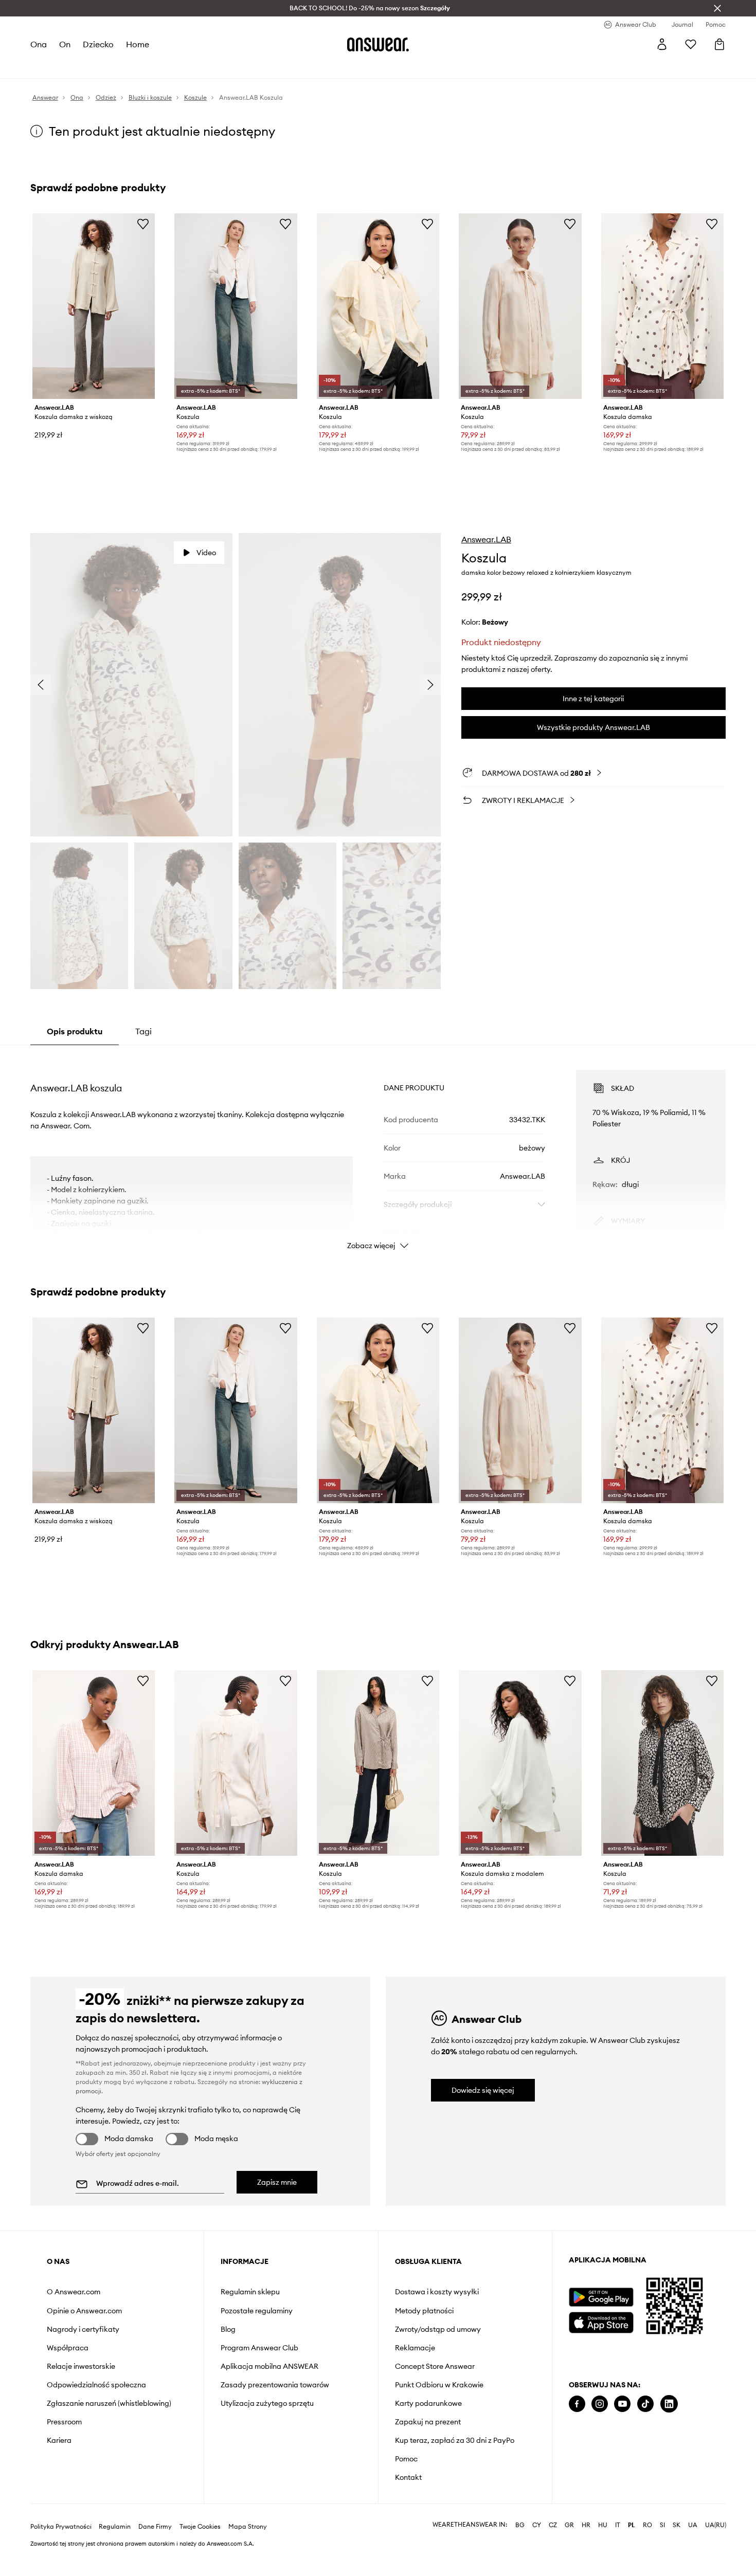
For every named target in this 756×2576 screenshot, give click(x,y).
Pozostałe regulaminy (257, 2311)
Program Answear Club (259, 2348)
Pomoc (406, 2459)
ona (39, 44)
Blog (228, 2329)
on (65, 44)
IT (618, 2525)
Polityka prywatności (61, 2527)
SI (662, 2525)
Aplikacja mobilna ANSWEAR (269, 2366)
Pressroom (64, 2422)
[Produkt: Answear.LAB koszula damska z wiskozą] (94, 306)
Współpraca (68, 2348)
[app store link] (601, 2321)
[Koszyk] (719, 44)
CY (537, 2525)
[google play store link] (601, 2297)
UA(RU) (716, 2525)
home (138, 44)
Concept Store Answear (435, 2366)
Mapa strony (248, 2527)
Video (206, 553)
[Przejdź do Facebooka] (577, 2404)
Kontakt (408, 2477)
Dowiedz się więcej (483, 2090)
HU (603, 2525)
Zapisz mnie (277, 2182)
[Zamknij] (717, 8)
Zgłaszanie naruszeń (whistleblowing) (109, 2403)
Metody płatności (424, 2311)
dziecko (98, 44)
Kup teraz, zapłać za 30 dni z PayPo (455, 2440)
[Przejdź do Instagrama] (600, 2404)
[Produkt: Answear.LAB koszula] (236, 306)
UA (693, 2525)
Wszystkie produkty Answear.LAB (593, 727)
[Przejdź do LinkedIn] (669, 2404)
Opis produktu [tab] (75, 1031)
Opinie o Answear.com (84, 2311)
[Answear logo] (378, 44)
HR (586, 2525)
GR (569, 2525)
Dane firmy (155, 2527)
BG (520, 2525)
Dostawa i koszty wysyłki (437, 2292)
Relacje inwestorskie (81, 2366)
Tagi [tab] (143, 1031)
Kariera (59, 2440)
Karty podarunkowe (428, 2403)
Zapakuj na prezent (428, 2422)
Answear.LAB (486, 539)
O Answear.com (74, 2292)
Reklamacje (415, 2348)
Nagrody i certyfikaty (83, 2329)
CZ (553, 2525)
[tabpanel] (378, 1150)
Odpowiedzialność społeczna (96, 2385)
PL (632, 2525)
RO (647, 2525)
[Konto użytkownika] (662, 44)
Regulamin (115, 2527)
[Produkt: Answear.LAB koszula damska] (662, 306)
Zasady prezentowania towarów (275, 2385)
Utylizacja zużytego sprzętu (267, 2403)
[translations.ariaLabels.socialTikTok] (645, 2404)
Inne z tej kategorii (593, 699)
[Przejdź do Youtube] (622, 2404)
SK (677, 2525)
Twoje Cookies (200, 2527)
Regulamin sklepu (250, 2292)
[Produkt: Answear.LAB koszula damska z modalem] (520, 1763)
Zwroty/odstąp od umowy (438, 2329)
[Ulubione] (691, 44)
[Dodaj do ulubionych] (143, 224)
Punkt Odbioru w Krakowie (439, 2385)
